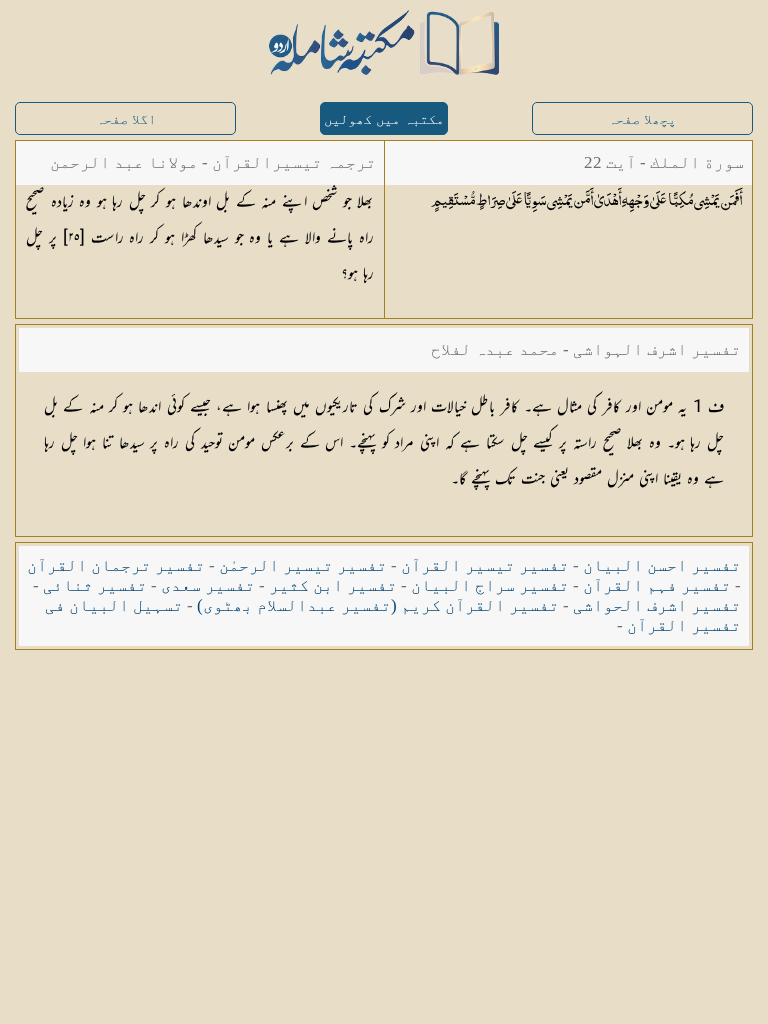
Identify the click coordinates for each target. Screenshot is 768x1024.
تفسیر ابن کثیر (333, 585)
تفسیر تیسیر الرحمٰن (303, 565)
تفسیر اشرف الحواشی (657, 605)
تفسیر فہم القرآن (657, 585)
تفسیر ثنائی (95, 585)
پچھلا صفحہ (642, 119)
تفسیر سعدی (208, 585)
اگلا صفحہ (126, 119)
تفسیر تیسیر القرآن (485, 565)
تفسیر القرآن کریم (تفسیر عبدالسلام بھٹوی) (378, 605)
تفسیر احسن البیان (662, 565)
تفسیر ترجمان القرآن (116, 565)
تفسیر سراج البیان (490, 585)
